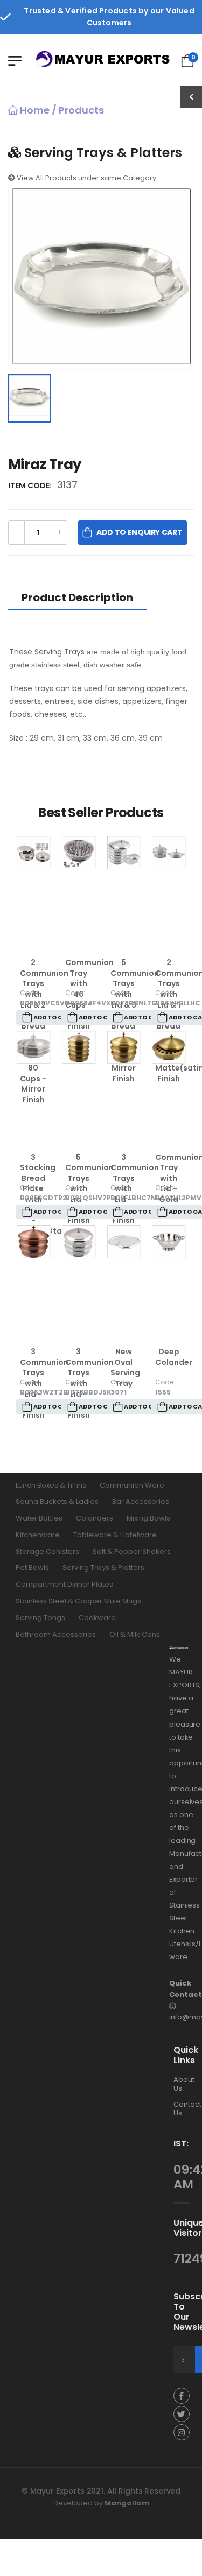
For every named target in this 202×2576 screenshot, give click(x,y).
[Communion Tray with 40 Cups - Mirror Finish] (79, 853)
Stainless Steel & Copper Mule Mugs (78, 1601)
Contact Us (187, 2109)
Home (34, 110)
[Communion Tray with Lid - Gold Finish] (169, 1047)
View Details (34, 936)
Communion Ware (132, 1485)
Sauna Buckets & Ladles (57, 1501)
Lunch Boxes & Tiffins (51, 1485)
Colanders (95, 1518)
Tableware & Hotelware (115, 1535)
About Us (184, 2084)
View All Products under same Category (86, 178)
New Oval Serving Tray (125, 1367)
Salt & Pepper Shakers (132, 1551)
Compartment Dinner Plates (64, 1584)
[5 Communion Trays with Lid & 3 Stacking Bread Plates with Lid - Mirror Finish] (124, 853)
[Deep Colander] (169, 1242)
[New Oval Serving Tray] (124, 1242)
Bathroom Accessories (56, 1634)
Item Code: (32, 485)
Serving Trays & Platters (103, 1568)
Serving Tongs (40, 1618)
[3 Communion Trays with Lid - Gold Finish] (124, 1047)
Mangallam (127, 2503)
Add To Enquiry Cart (139, 532)
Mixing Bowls (148, 1518)
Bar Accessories (141, 1501)
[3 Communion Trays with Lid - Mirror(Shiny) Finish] (79, 1242)
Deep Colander (174, 1357)
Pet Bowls (32, 1568)
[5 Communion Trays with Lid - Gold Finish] (79, 1047)
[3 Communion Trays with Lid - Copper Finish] (33, 1242)
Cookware (97, 1618)
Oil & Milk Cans (135, 1634)
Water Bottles (39, 1518)
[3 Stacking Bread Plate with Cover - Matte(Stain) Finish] (33, 1047)
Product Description (77, 597)
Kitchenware (38, 1535)
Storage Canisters (47, 1551)
